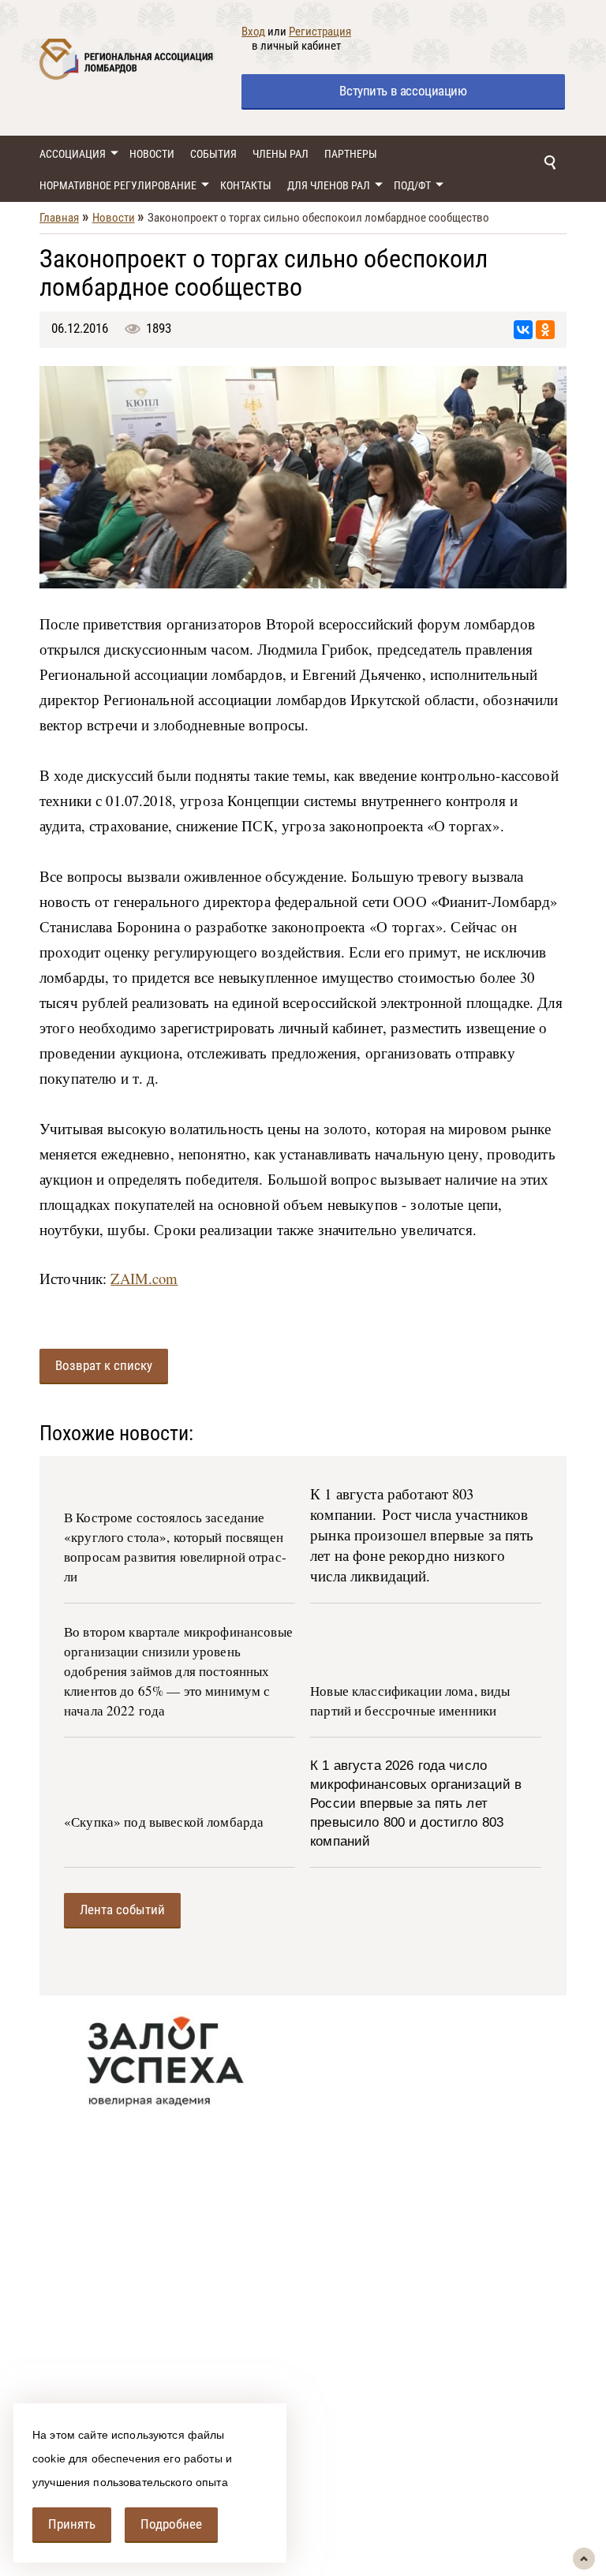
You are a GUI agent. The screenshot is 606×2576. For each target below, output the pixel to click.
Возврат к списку (104, 1365)
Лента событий (122, 1910)
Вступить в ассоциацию (403, 91)
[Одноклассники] (545, 330)
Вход (253, 32)
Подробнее (171, 2524)
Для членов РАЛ (329, 185)
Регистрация (320, 32)
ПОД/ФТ (412, 185)
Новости (152, 154)
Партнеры (351, 154)
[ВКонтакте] (523, 330)
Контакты (246, 185)
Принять (72, 2524)
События (213, 154)
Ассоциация (73, 154)
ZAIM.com (144, 1278)
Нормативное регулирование (118, 185)
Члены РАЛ (281, 154)
